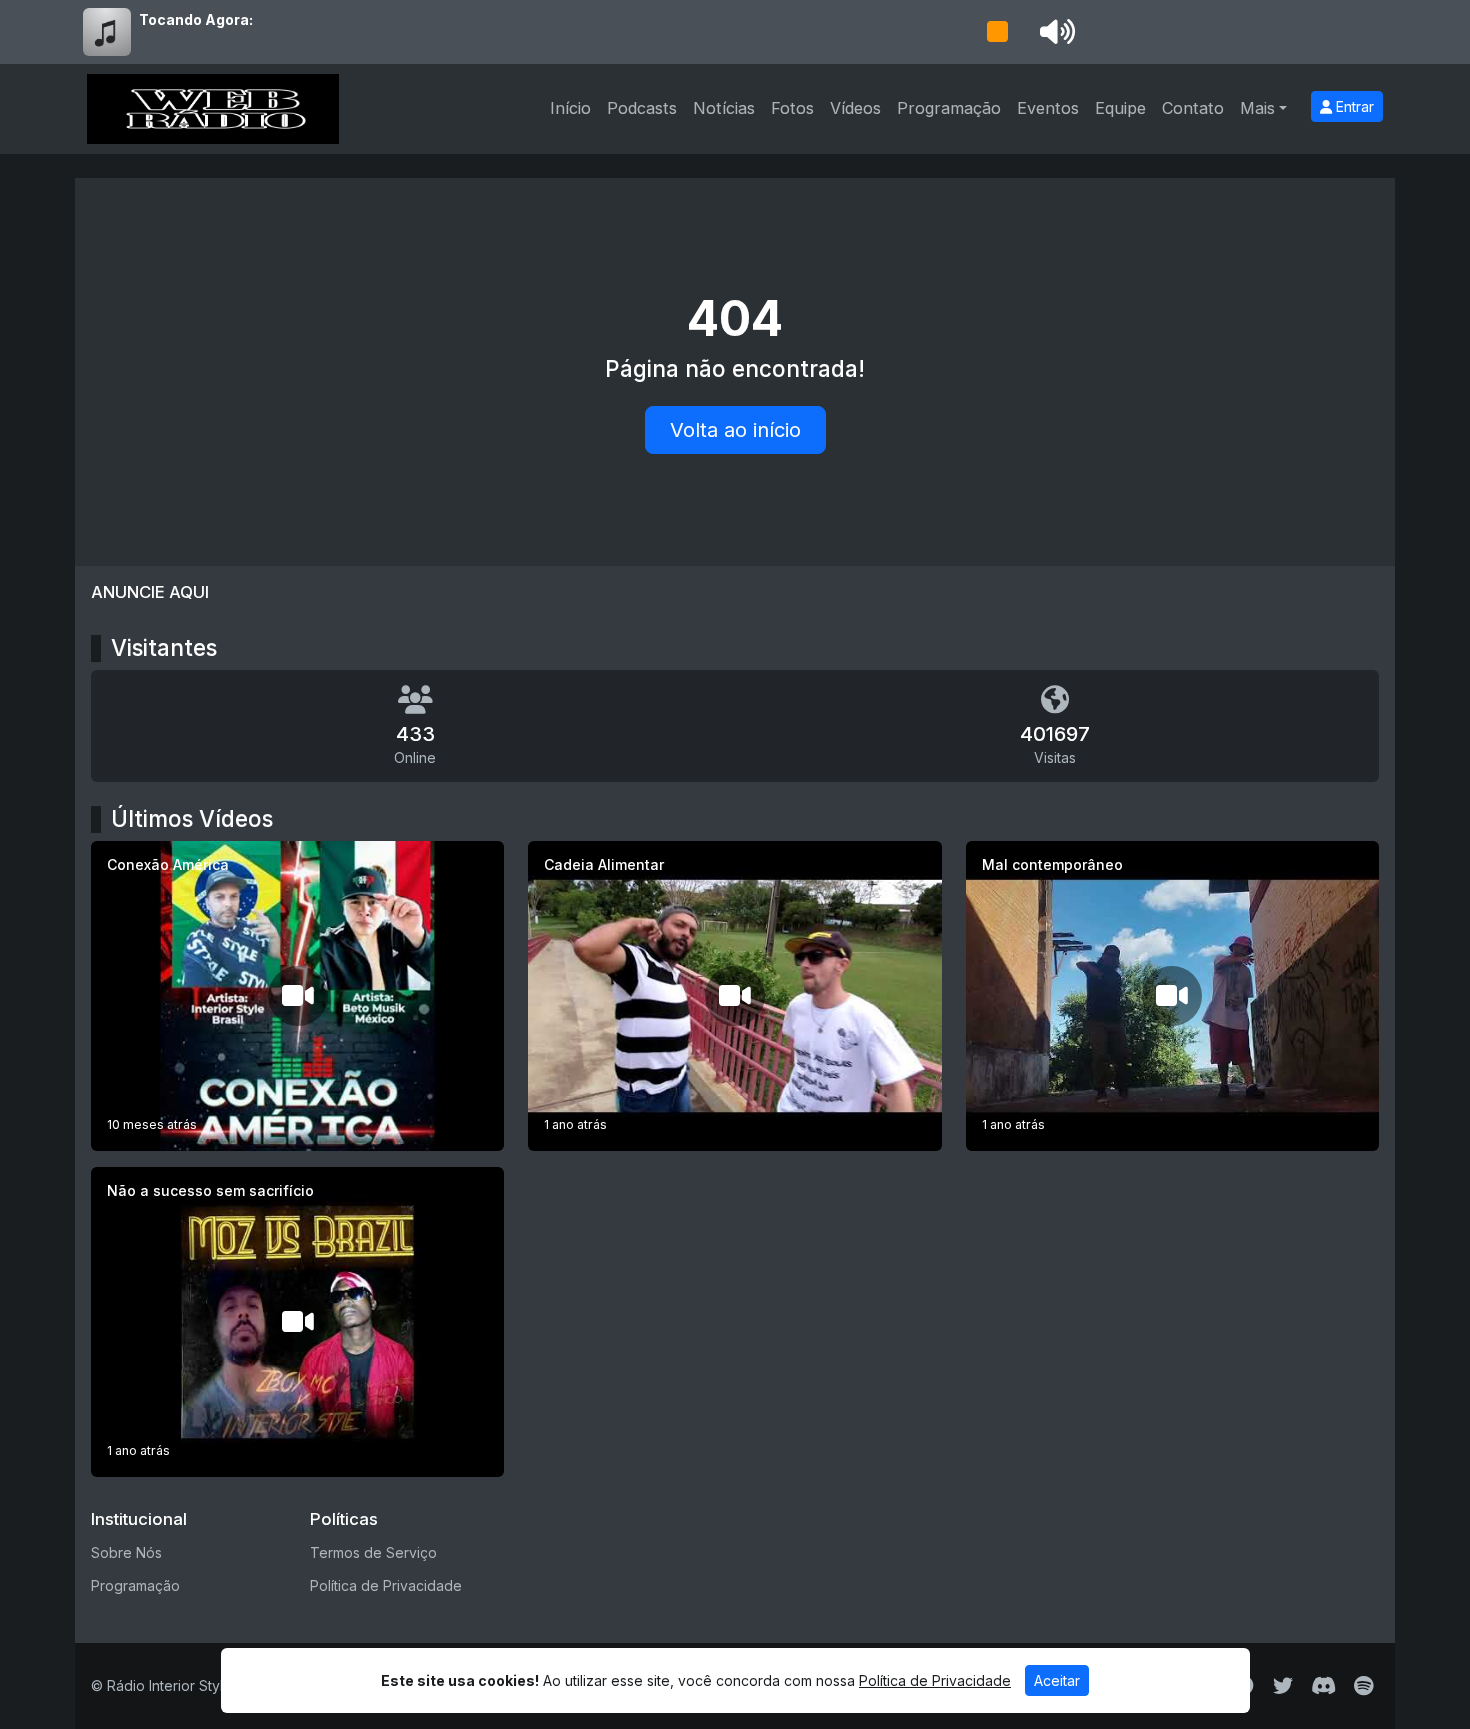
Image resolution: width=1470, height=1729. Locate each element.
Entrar (1353, 106)
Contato (1193, 108)
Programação (949, 108)
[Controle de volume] (1054, 32)
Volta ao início (735, 430)
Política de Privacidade (386, 1585)
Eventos (1048, 108)
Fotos (792, 108)
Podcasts (642, 108)
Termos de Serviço (373, 1552)
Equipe (1120, 108)
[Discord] (1323, 1686)
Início (570, 108)
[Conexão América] (297, 996)
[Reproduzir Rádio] (997, 32)
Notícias (724, 108)
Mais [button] (1257, 108)
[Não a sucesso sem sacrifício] (297, 1322)
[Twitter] (1283, 1686)
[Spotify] (1363, 1686)
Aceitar (1057, 1680)
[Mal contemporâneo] (1172, 996)
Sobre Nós (126, 1552)
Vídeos (855, 108)
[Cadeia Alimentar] (734, 996)
